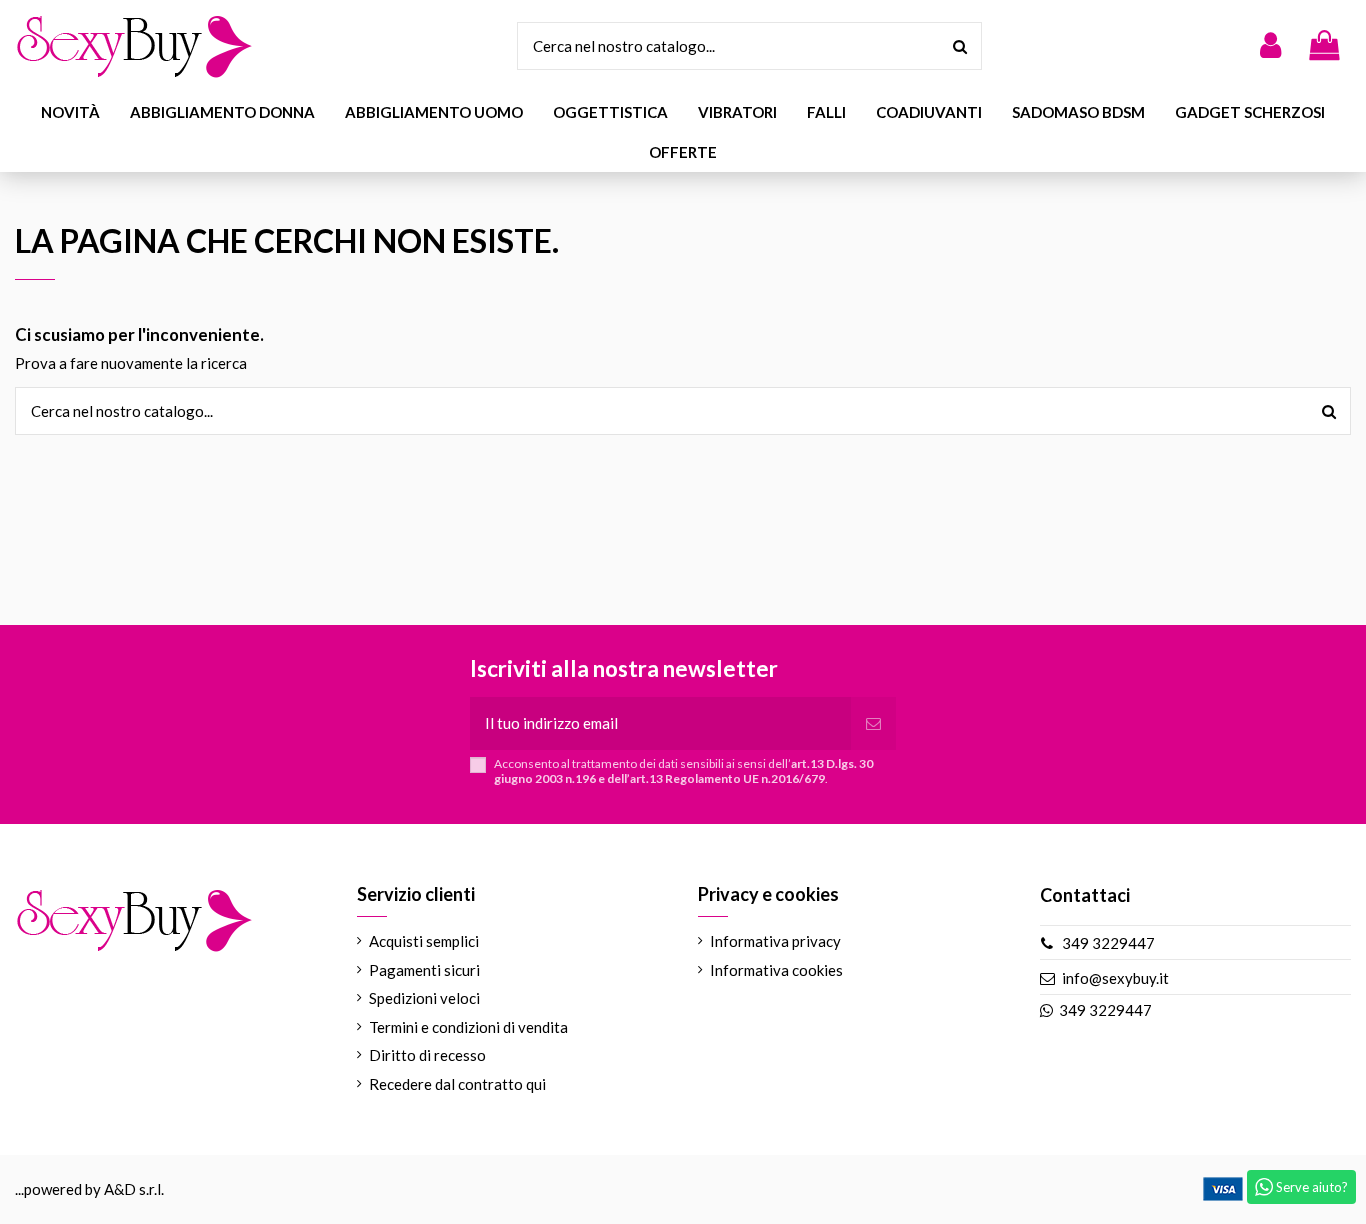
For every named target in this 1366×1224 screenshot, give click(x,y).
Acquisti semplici (424, 941)
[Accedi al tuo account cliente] (1270, 46)
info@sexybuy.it (1115, 978)
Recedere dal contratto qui (457, 1084)
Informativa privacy (775, 941)
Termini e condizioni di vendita (468, 1027)
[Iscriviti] (873, 723)
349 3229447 (1108, 943)
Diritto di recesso (427, 1055)
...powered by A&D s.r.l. (89, 1189)
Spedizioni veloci (424, 998)
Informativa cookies (776, 970)
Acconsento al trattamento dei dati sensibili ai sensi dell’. (683, 771)
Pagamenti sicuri (424, 970)
